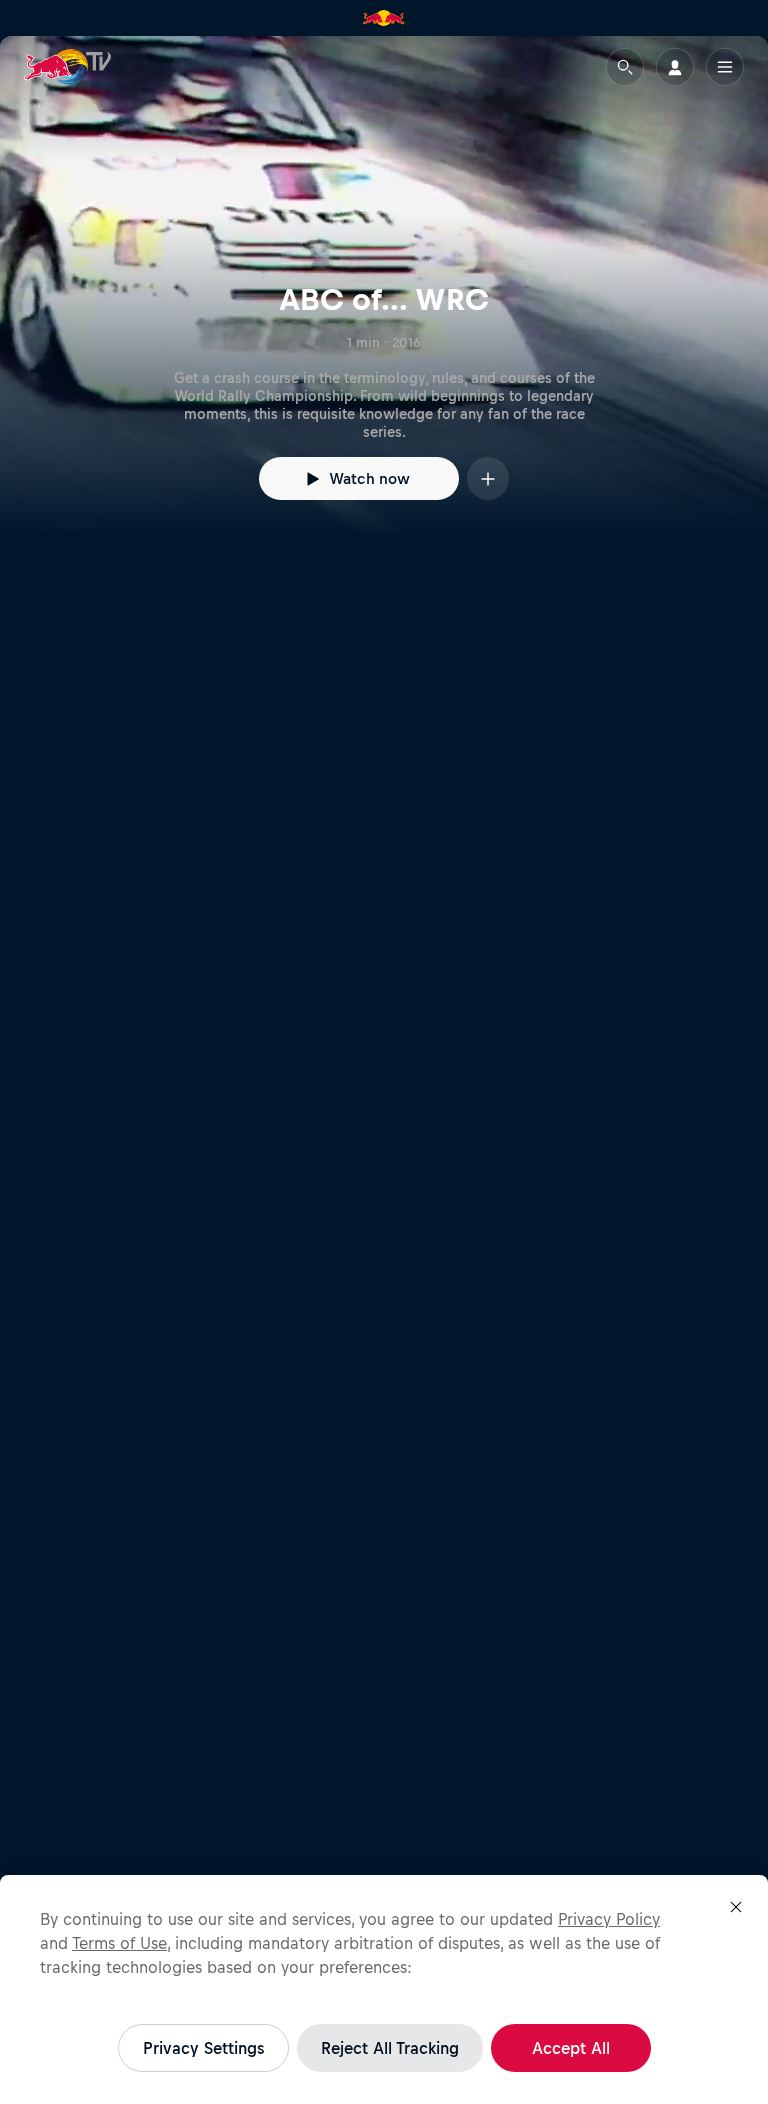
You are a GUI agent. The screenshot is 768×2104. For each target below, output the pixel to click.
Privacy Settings (203, 2048)
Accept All (571, 2048)
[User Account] (675, 67)
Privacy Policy (609, 1919)
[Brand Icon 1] (384, 18)
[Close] (736, 1907)
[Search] (625, 67)
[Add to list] (488, 478)
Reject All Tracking (390, 2048)
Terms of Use (119, 1943)
